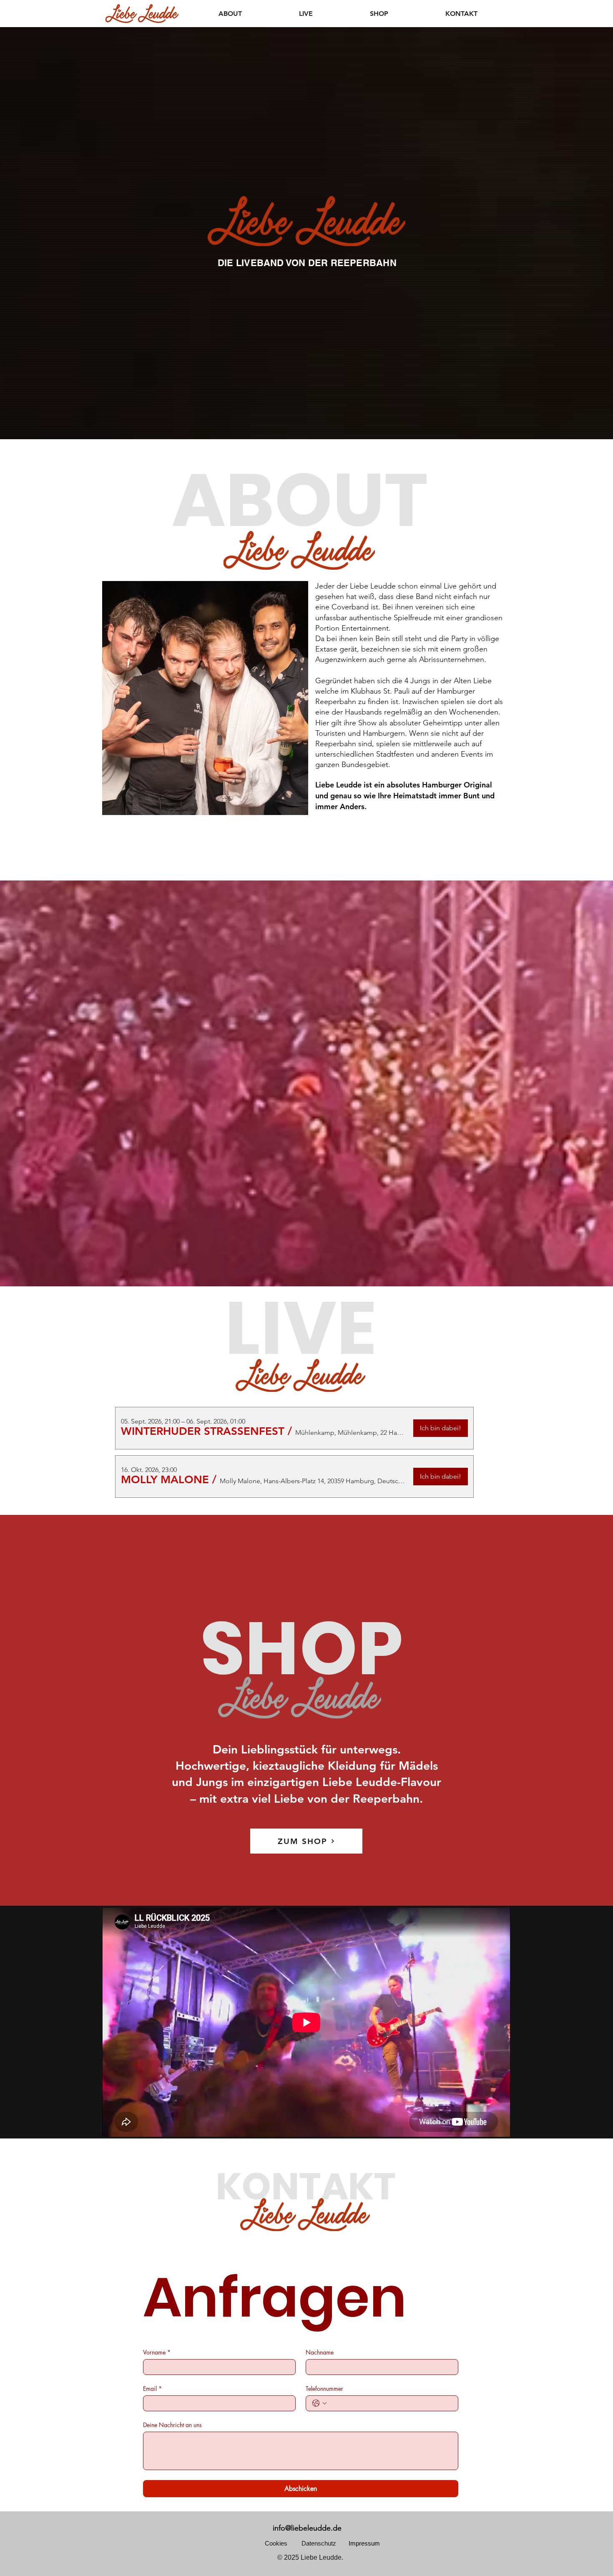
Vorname (157, 2352)
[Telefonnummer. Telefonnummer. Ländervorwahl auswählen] (319, 2403)
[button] (203, 1431)
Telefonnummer (324, 2389)
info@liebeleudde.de (307, 2528)
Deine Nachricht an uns (172, 2425)
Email (152, 2389)
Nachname (320, 2352)
